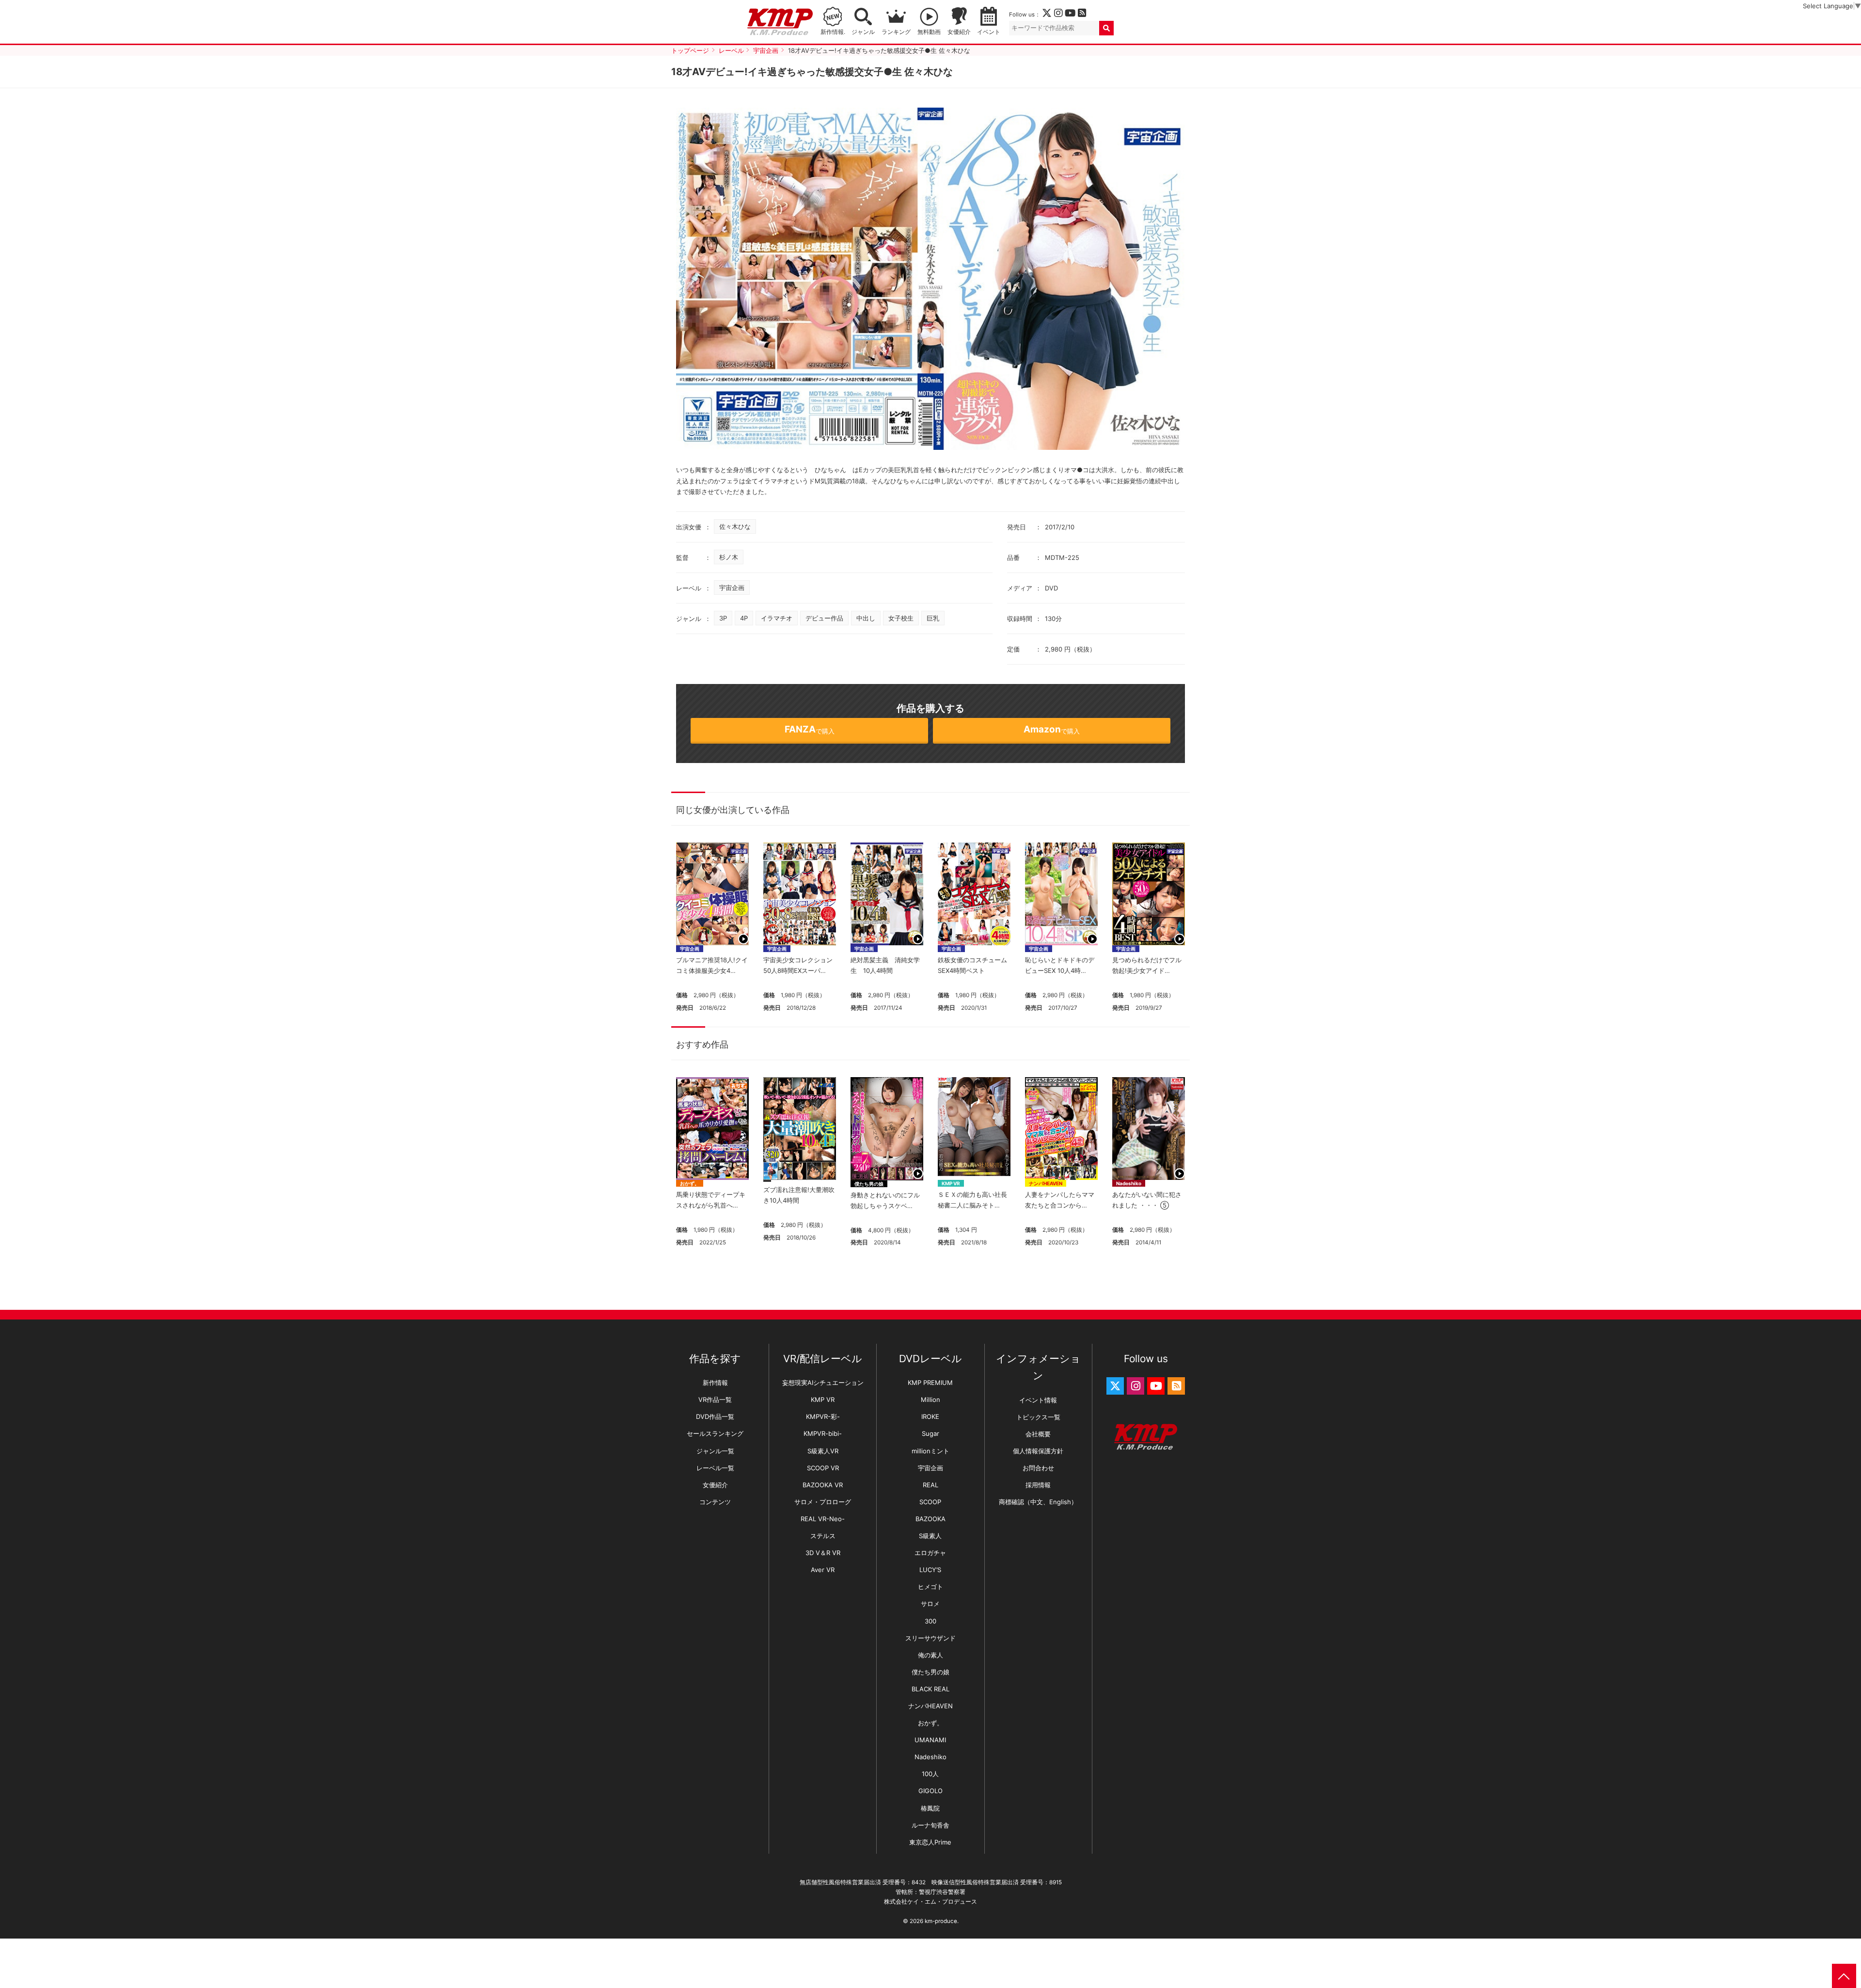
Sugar (930, 1433)
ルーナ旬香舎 (930, 1825)
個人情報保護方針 (1038, 1451)
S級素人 (930, 1536)
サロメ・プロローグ (823, 1502)
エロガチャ (930, 1553)
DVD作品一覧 (715, 1416)
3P (723, 618)
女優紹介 (959, 32)
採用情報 (1038, 1485)
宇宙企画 (732, 588)
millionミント (930, 1451)
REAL (930, 1485)
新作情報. (833, 32)
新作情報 (715, 1383)
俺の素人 (930, 1655)
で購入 (810, 729)
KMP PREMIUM (930, 1383)
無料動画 (929, 32)
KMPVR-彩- (823, 1416)
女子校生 (901, 618)
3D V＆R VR (823, 1553)
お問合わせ (1038, 1468)
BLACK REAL (930, 1689)
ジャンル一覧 (715, 1451)
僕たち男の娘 (869, 1184)
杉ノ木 (729, 557)
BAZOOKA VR (823, 1485)
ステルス (823, 1536)
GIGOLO (930, 1791)
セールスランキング (715, 1433)
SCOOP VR (823, 1468)
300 (930, 1621)
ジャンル (863, 32)
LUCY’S (930, 1570)
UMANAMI (930, 1740)
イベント (989, 32)
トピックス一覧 (1038, 1417)
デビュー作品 (824, 618)
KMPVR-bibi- (823, 1433)
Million (930, 1400)
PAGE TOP (1844, 1976)
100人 (930, 1774)
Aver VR (823, 1570)
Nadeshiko (1129, 1183)
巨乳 (933, 618)
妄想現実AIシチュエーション (823, 1383)
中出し (866, 618)
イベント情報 (1038, 1400)
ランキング (896, 32)
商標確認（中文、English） (1038, 1502)
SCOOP (930, 1502)
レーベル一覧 (715, 1468)
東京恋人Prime (930, 1842)
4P (744, 618)
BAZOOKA (930, 1519)
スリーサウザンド (930, 1638)
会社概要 (1038, 1434)
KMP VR (951, 1183)
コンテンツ (715, 1502)
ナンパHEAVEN (1046, 1183)
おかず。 (690, 1183)
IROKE (930, 1416)
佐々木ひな (735, 526)
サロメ (930, 1604)
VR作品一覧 (715, 1400)
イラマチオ (777, 618)
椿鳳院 (930, 1808)
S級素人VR (823, 1451)
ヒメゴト (930, 1587)
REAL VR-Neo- (823, 1519)
